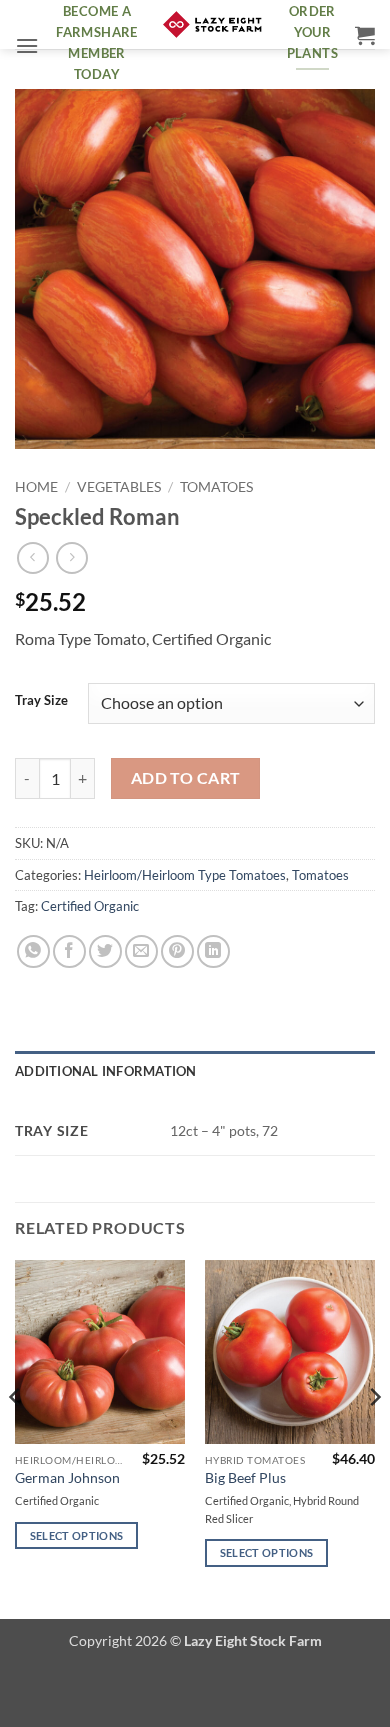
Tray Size (41, 701)
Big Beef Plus (245, 1478)
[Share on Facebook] (69, 951)
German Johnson (67, 1478)
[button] (27, 45)
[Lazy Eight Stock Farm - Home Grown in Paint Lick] (212, 24)
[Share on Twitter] (105, 951)
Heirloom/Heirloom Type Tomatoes (185, 875)
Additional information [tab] (106, 1071)
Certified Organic (90, 906)
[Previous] (16, 1437)
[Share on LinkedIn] (213, 951)
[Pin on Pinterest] (177, 951)
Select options (77, 1535)
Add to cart (186, 778)
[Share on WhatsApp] (33, 951)
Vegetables (119, 487)
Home (36, 487)
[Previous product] (71, 557)
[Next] (374, 1437)
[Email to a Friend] (141, 951)
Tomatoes (216, 487)
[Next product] (32, 557)
